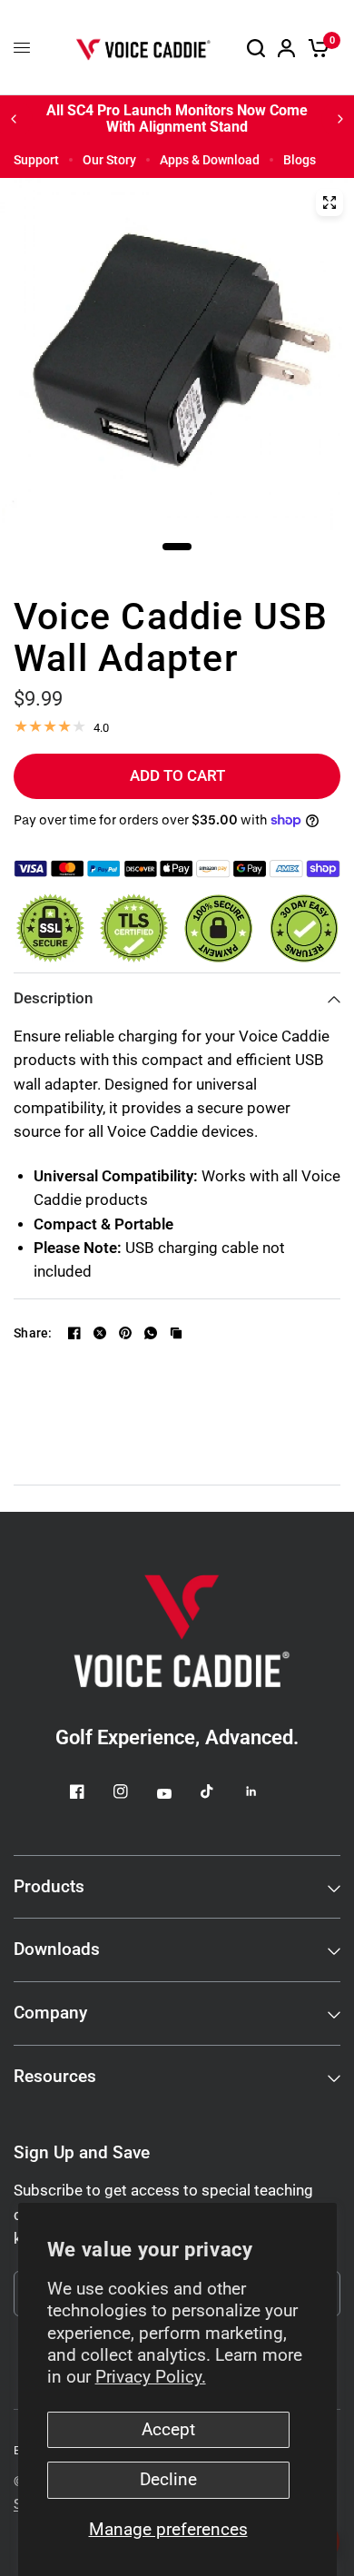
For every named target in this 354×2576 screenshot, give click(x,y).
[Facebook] (74, 1333)
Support (36, 160)
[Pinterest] (125, 1333)
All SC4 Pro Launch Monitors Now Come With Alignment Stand (177, 118)
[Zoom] (329, 202)
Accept (168, 2430)
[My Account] (286, 48)
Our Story (109, 160)
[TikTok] (221, 1791)
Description (53, 998)
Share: (33, 1333)
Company (50, 2013)
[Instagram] (133, 1791)
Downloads (57, 1949)
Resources (55, 2077)
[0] (315, 48)
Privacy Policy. (151, 2377)
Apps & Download (210, 160)
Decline (168, 2480)
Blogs (300, 160)
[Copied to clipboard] (176, 1333)
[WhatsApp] (151, 1333)
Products (49, 1887)
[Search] (256, 48)
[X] (100, 1333)
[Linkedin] (264, 1791)
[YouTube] (177, 1794)
